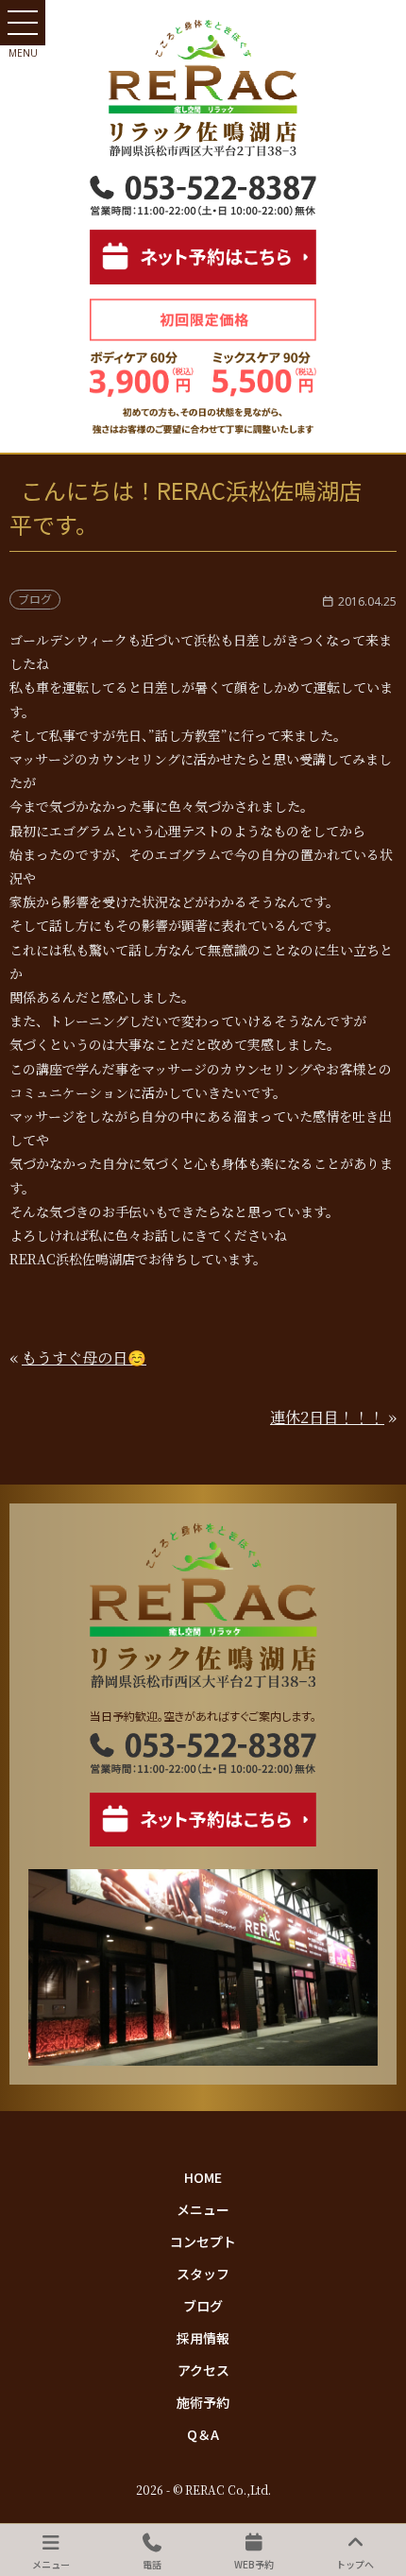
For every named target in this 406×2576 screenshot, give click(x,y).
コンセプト (203, 2241)
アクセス (203, 2370)
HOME (203, 2177)
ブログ (203, 2306)
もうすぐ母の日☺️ (84, 1357)
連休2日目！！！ (327, 1417)
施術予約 (203, 2402)
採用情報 (203, 2338)
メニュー (203, 2209)
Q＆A (203, 2434)
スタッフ (203, 2274)
